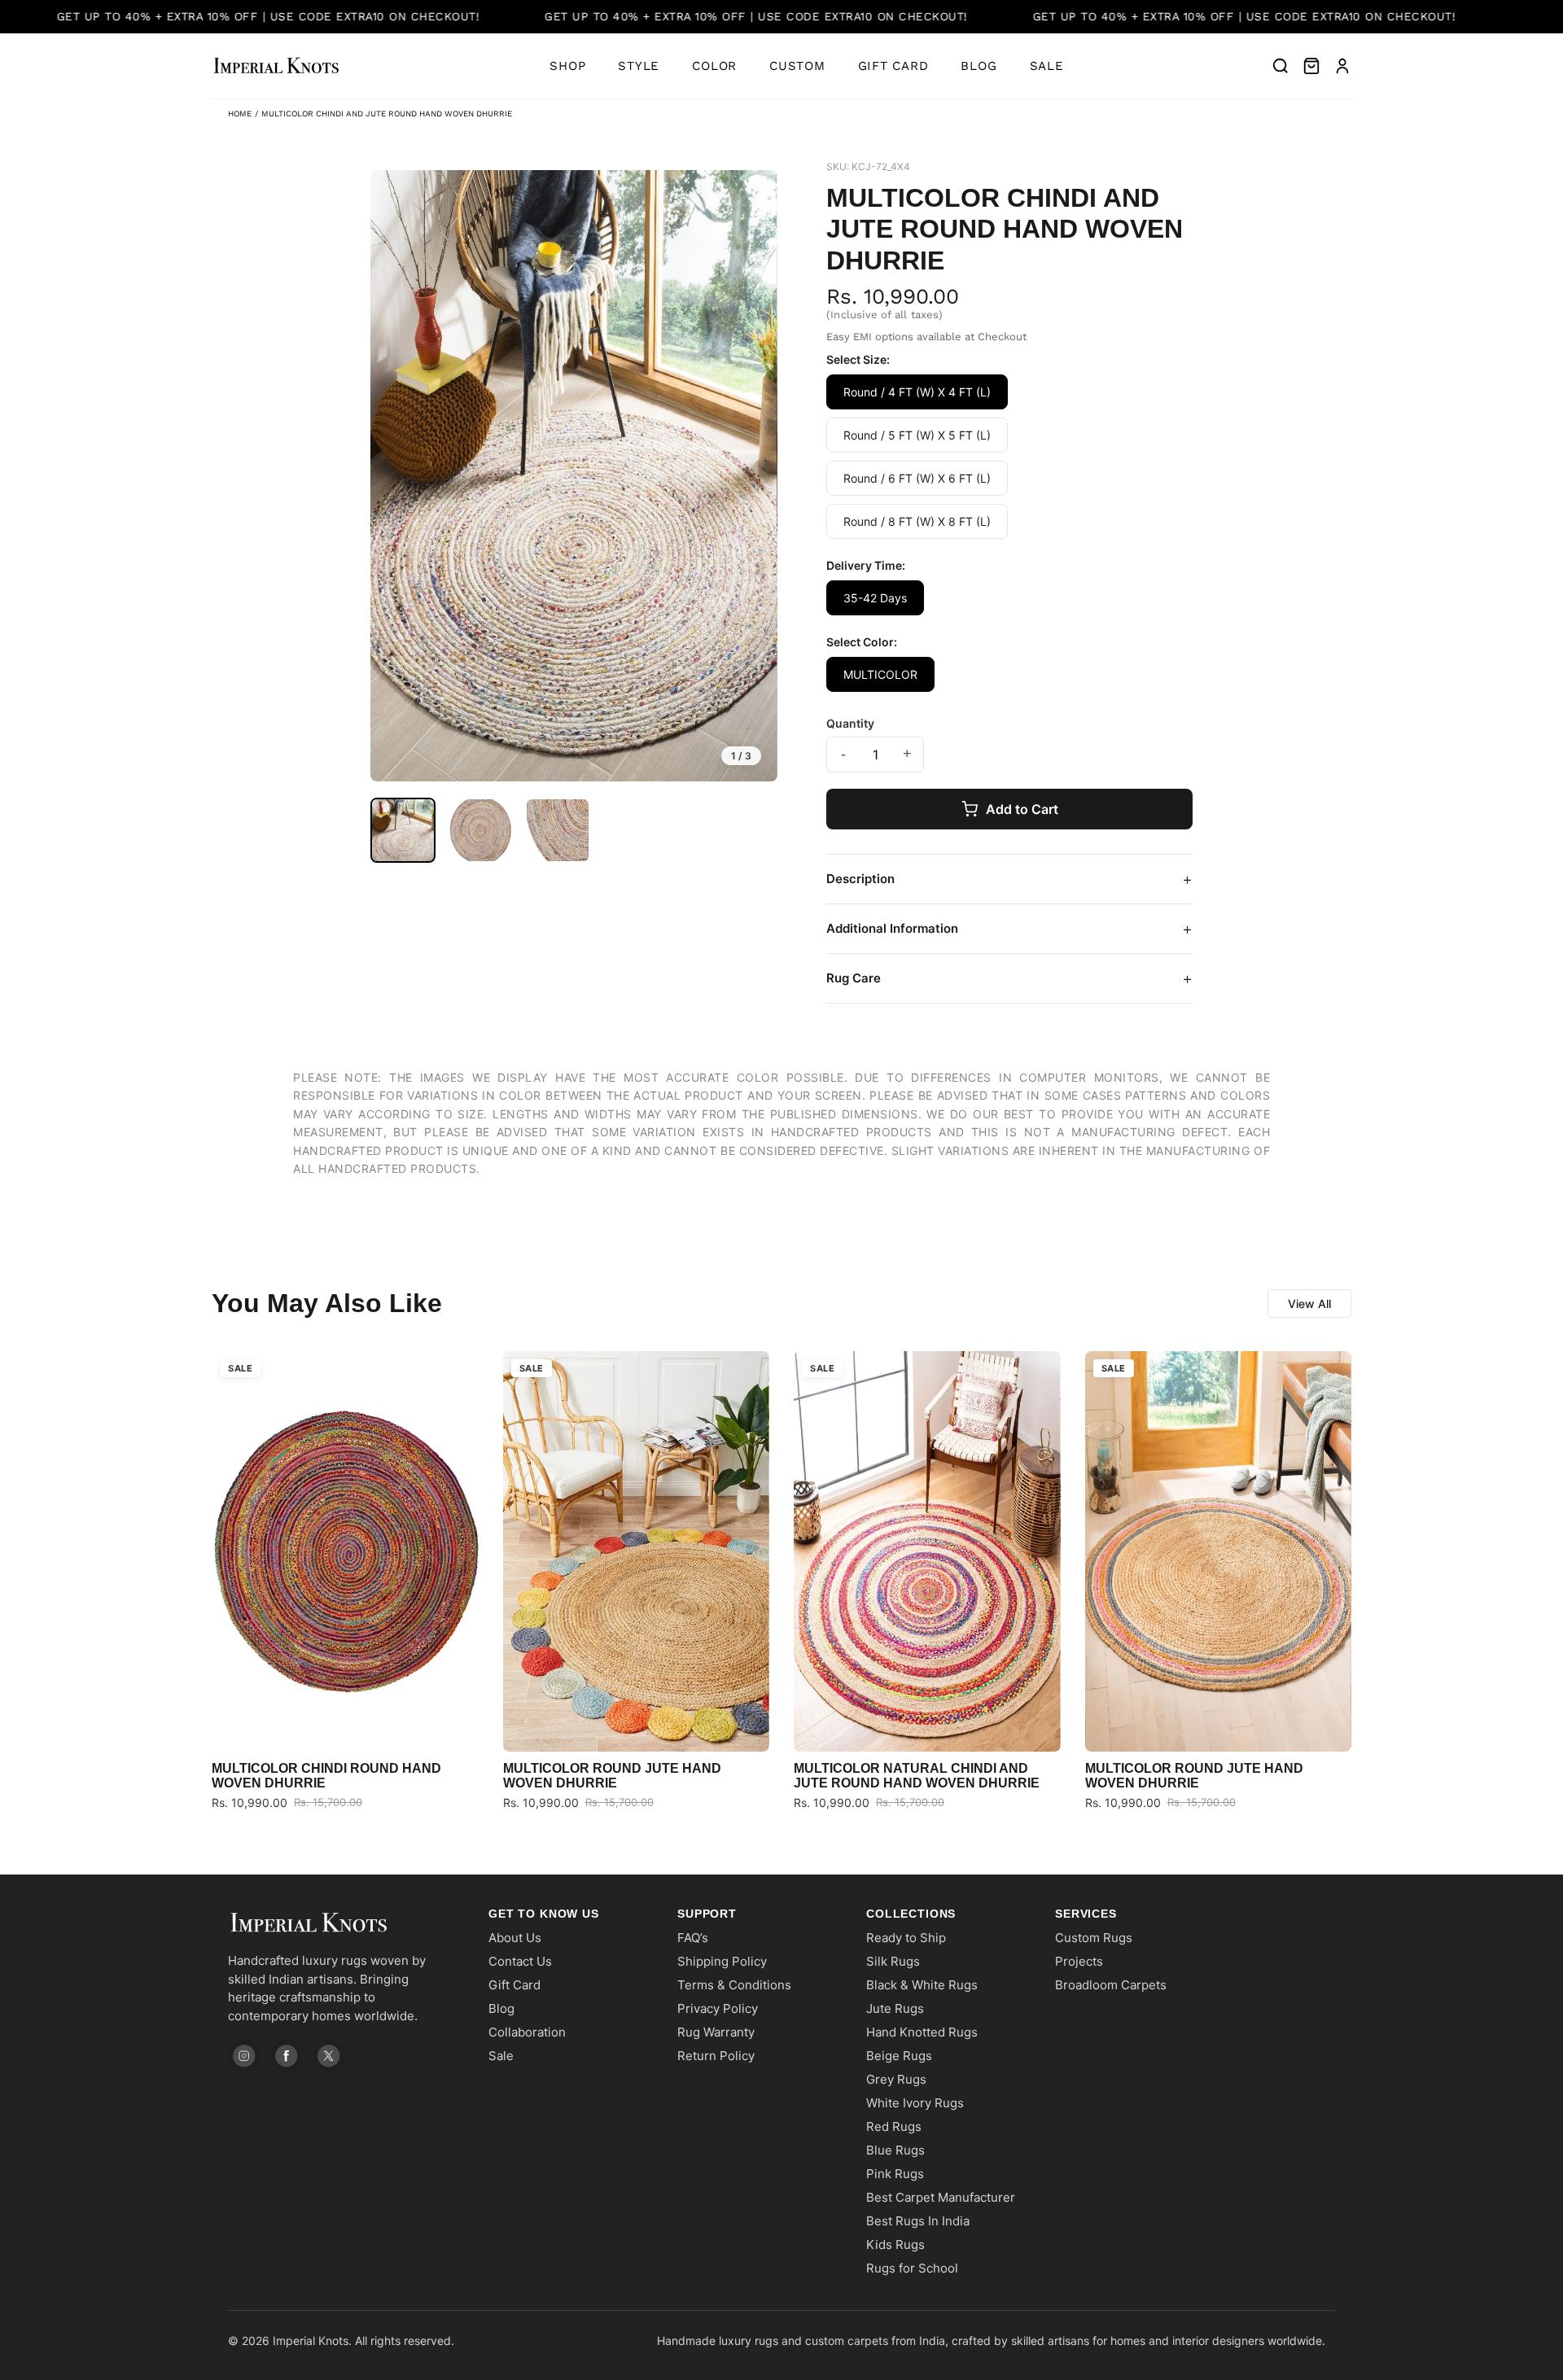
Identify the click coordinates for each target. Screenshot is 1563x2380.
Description (1009, 879)
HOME (240, 114)
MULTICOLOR (880, 674)
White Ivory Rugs (915, 2103)
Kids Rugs (895, 2244)
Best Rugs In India (918, 2221)
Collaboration (527, 2032)
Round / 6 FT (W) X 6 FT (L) (917, 478)
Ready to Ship (906, 1938)
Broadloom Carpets (1111, 1985)
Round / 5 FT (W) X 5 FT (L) (917, 435)
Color (714, 66)
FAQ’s (693, 1938)
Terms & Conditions (734, 1985)
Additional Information (1009, 929)
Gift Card (893, 66)
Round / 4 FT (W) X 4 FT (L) (917, 392)
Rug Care (1009, 978)
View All (1309, 1304)
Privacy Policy (718, 2008)
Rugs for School (912, 2268)
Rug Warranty (716, 2032)
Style (639, 66)
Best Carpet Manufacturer (941, 2197)
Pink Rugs (895, 2174)
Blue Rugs (895, 2150)
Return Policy (716, 2056)
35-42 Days (875, 598)
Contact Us (520, 1961)
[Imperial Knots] (342, 1923)
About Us (515, 1938)
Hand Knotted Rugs (922, 2032)
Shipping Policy (722, 1961)
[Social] (244, 2056)
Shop (567, 66)
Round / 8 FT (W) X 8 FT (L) (917, 521)
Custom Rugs (1094, 1938)
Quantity (850, 723)
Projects (1079, 1961)
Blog (979, 66)
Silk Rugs (893, 1961)
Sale (1047, 66)
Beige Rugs (899, 2056)
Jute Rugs (895, 2008)
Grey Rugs (896, 2079)
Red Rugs (894, 2126)
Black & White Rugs (922, 1985)
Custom (797, 66)
